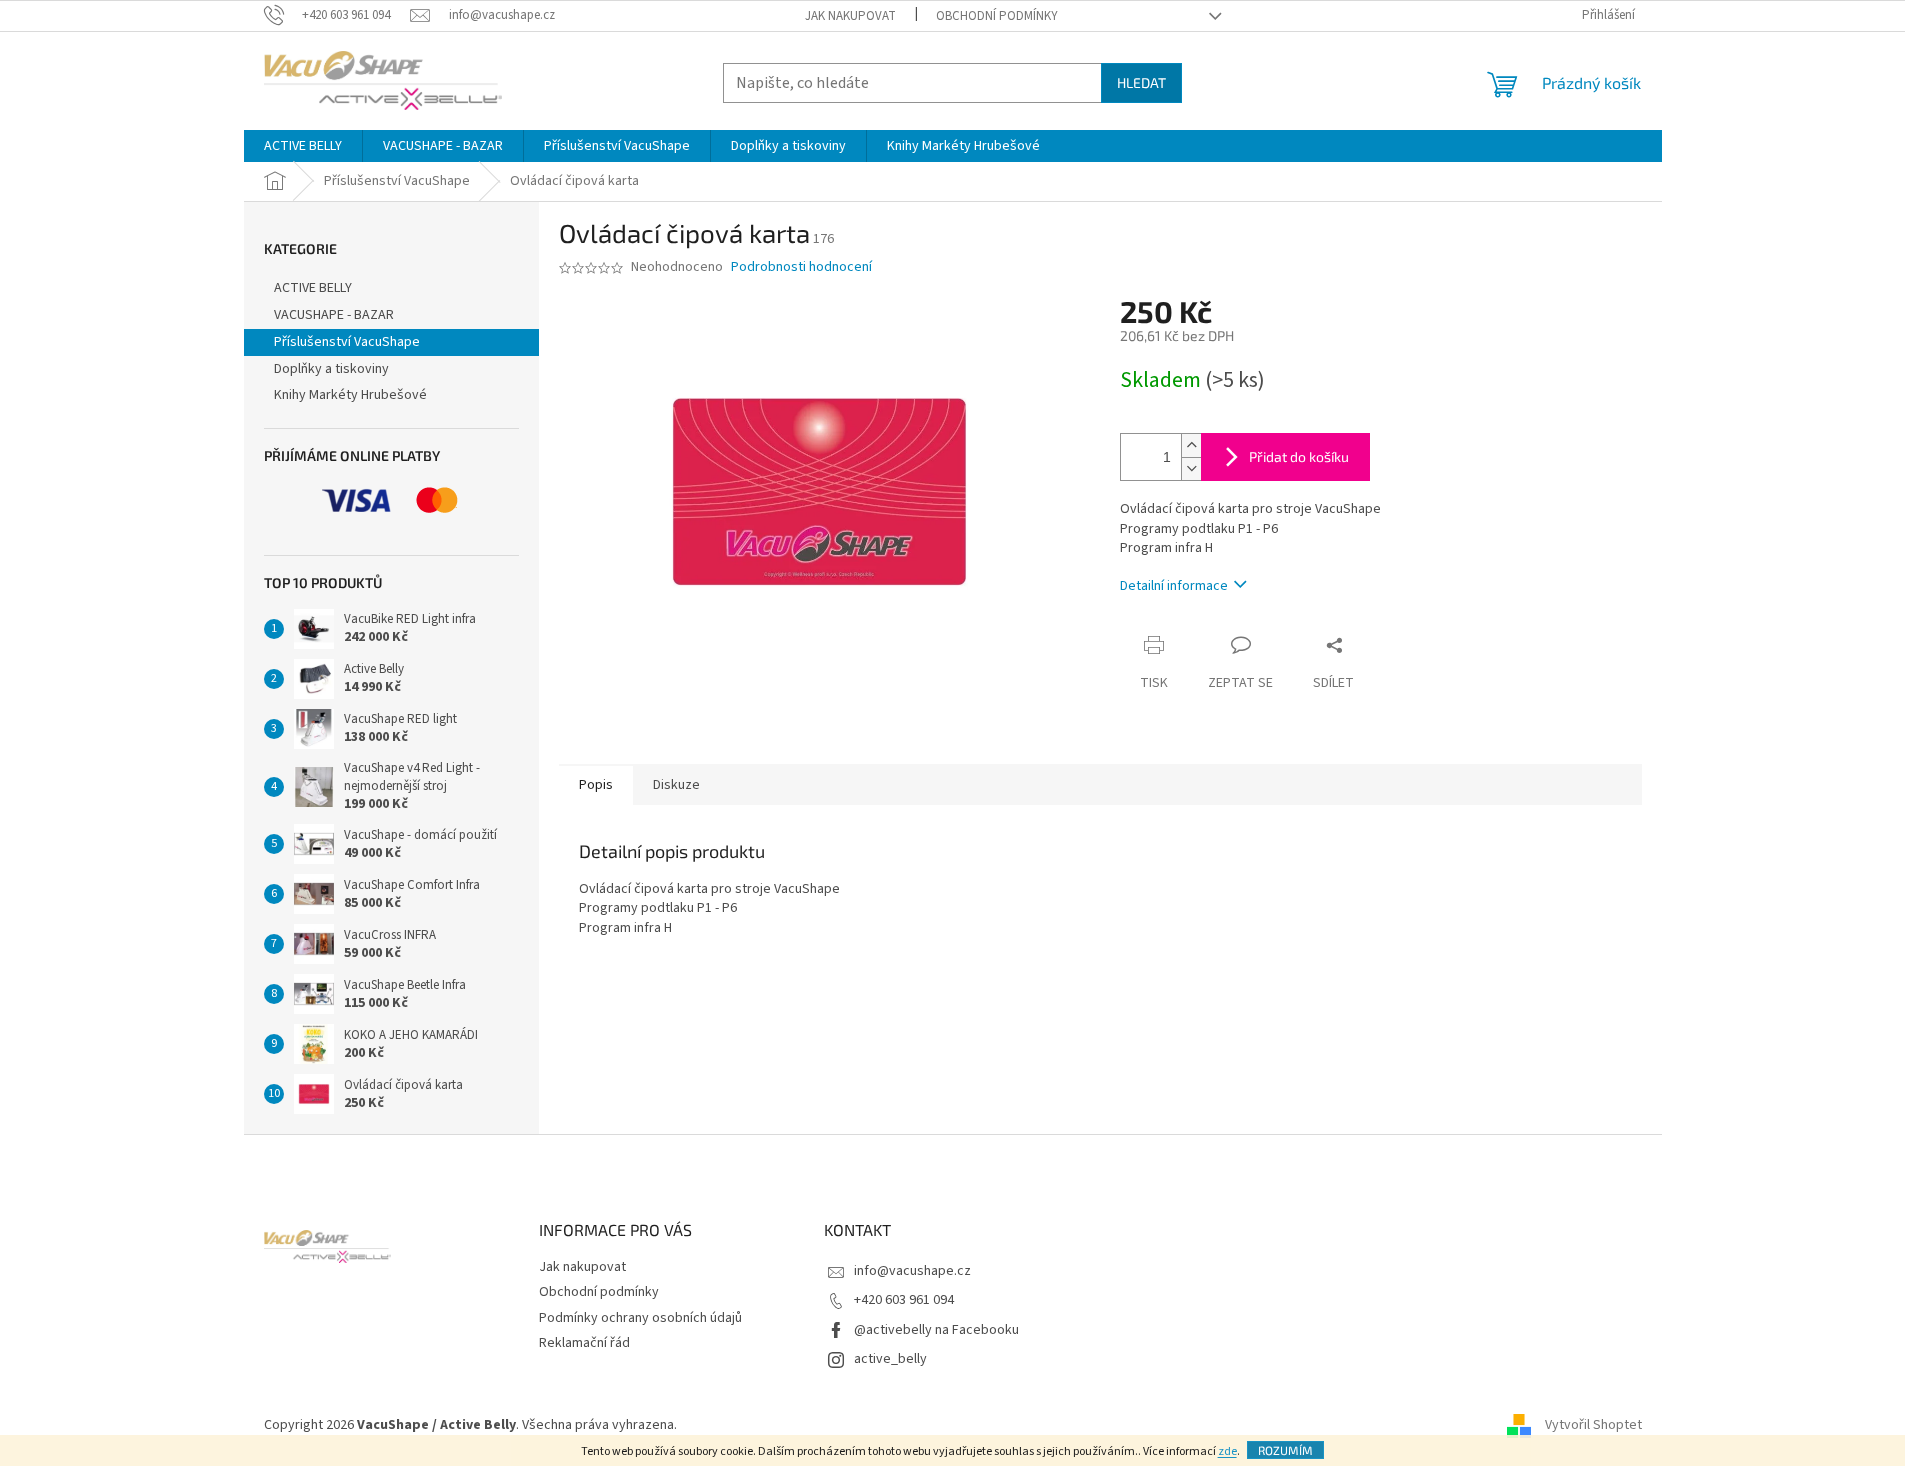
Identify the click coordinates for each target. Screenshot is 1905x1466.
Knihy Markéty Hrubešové (350, 395)
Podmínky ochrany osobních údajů (640, 1318)
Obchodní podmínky (997, 16)
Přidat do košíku (1299, 456)
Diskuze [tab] (676, 785)
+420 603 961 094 (904, 1300)
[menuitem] (303, 146)
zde (1227, 1451)
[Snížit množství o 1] (1191, 468)
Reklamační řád (584, 1343)
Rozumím (1285, 1450)
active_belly (890, 1359)
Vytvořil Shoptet (1593, 1425)
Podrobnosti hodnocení (801, 267)
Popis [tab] (596, 785)
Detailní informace (1174, 586)
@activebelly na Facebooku (936, 1330)
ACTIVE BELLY (313, 288)
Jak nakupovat (850, 16)
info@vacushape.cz (912, 1271)
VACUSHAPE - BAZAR (334, 315)
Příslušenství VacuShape (347, 342)
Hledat (1141, 82)
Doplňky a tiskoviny (331, 369)
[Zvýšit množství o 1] (1191, 445)
